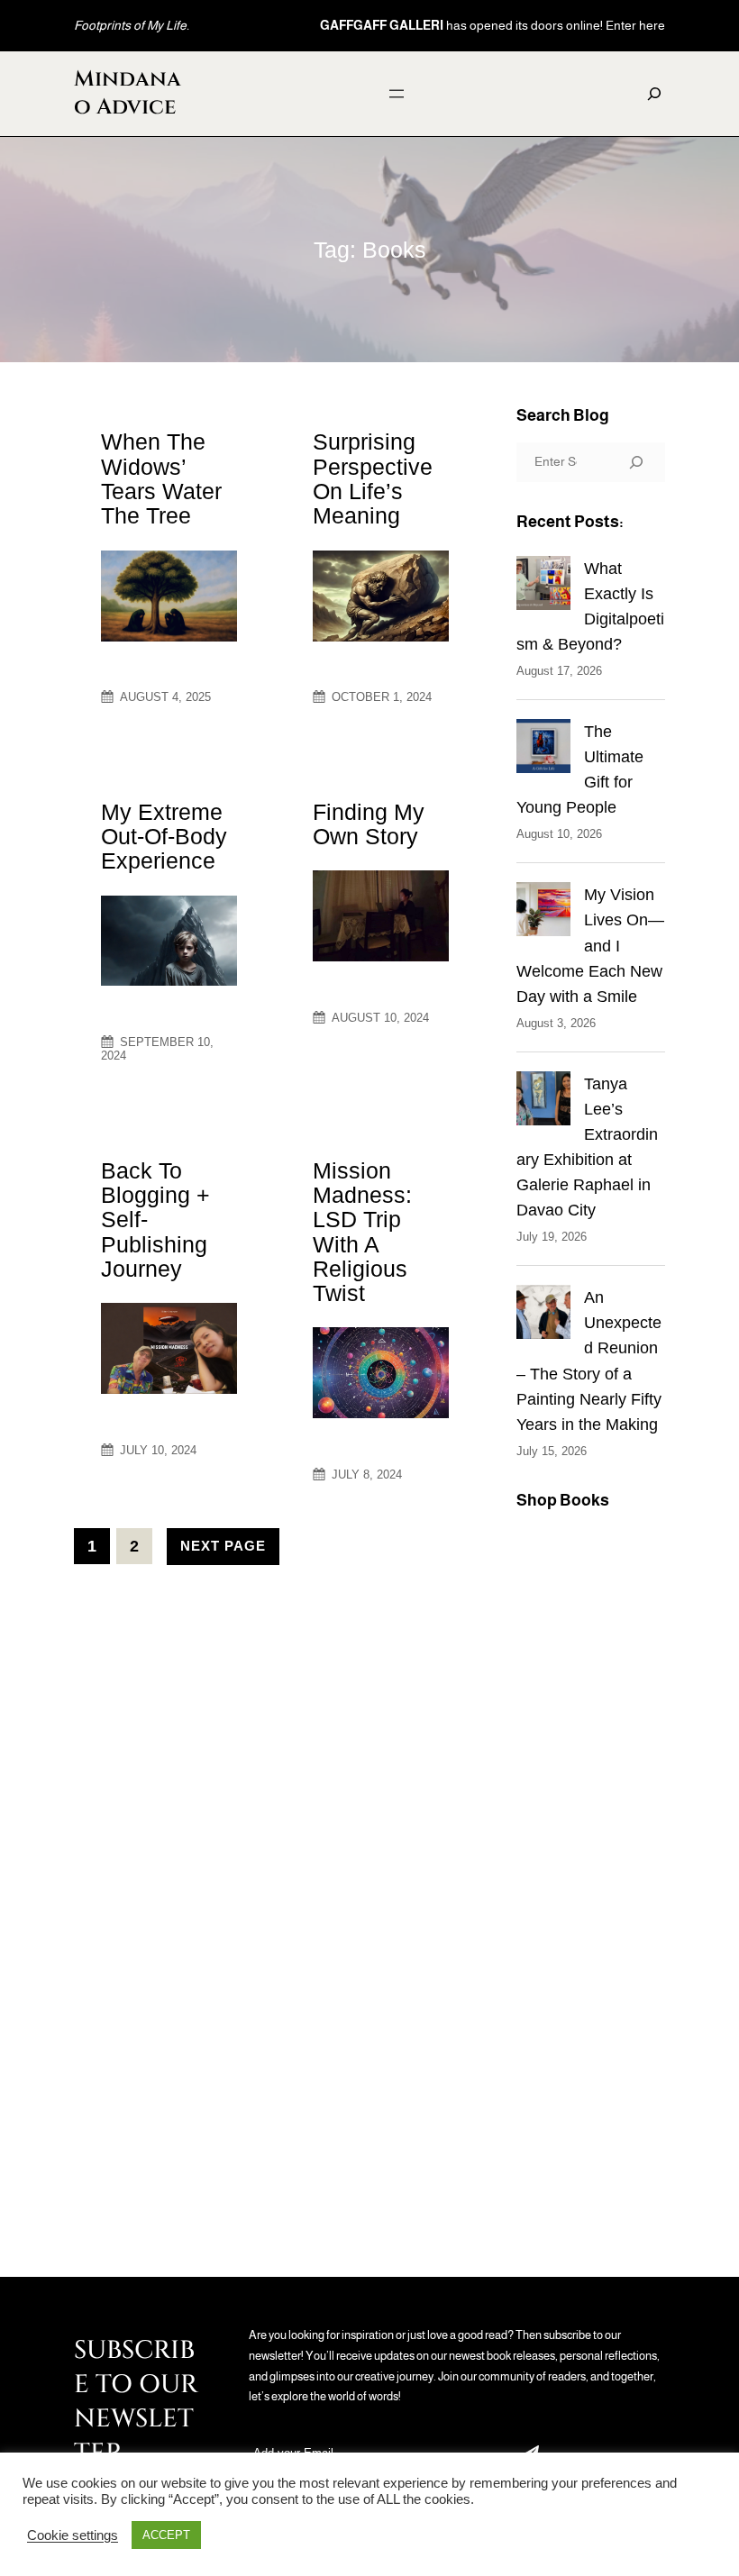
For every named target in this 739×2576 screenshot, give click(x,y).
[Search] (636, 462)
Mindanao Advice (128, 93)
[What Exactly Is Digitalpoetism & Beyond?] (543, 587)
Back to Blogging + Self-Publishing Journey (155, 1220)
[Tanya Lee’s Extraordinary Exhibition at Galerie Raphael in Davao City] (543, 1102)
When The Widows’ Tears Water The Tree (161, 479)
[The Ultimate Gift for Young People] (543, 750)
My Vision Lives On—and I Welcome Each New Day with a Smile (590, 945)
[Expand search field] (654, 94)
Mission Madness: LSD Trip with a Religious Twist (362, 1232)
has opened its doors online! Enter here (493, 25)
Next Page (223, 1546)
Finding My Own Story (369, 824)
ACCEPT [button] (166, 2535)
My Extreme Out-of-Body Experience (164, 837)
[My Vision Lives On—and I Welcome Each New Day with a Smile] (543, 913)
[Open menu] (397, 94)
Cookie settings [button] (73, 2535)
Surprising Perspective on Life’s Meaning (373, 479)
